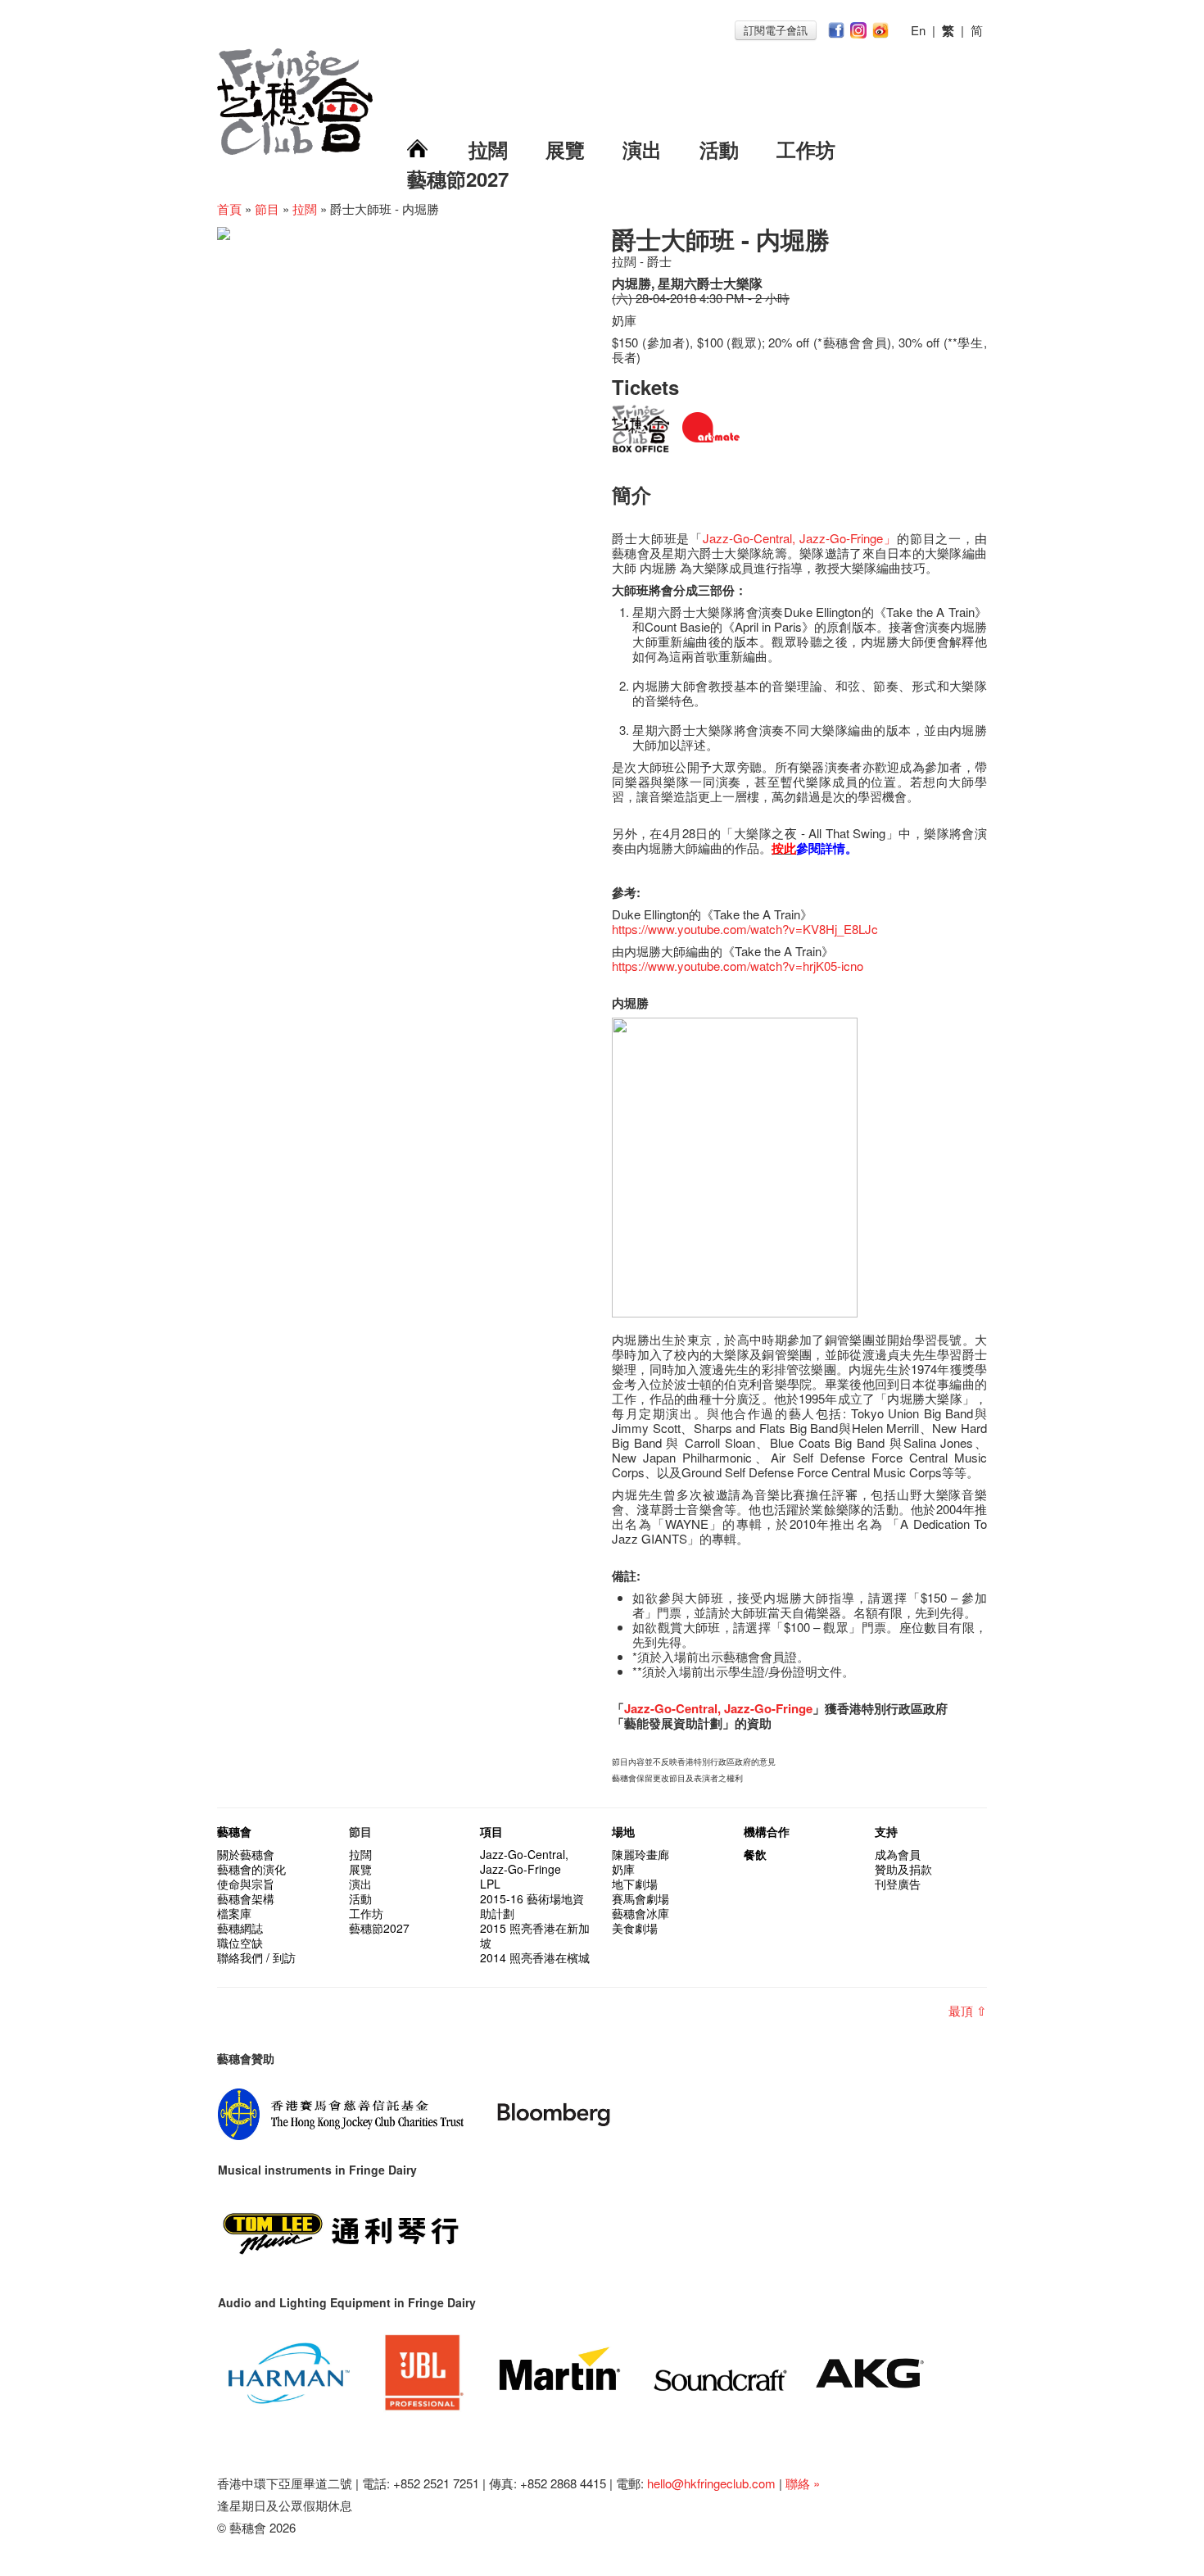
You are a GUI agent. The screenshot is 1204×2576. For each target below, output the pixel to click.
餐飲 (755, 1854)
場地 (623, 1831)
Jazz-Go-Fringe (768, 1708)
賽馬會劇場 (640, 1898)
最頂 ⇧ (968, 2010)
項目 (491, 1831)
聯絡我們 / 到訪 (256, 1957)
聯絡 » (803, 2483)
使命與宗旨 (246, 1884)
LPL (490, 1884)
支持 (886, 1831)
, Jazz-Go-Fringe (837, 538)
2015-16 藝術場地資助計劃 (532, 1906)
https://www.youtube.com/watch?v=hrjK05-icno (738, 966)
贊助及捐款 (903, 1869)
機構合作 (767, 1831)
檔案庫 (234, 1913)
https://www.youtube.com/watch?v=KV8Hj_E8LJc (745, 929)
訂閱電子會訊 (776, 30)
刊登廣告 (898, 1884)
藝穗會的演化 (251, 1869)
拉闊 (488, 149)
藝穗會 (234, 1831)
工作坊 (806, 149)
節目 (267, 209)
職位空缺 (240, 1943)
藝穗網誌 (240, 1928)
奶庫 (623, 1869)
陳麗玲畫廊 (640, 1854)
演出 (642, 149)
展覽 (565, 149)
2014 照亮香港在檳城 (535, 1957)
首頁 (229, 209)
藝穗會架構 (246, 1898)
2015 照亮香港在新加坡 (535, 1935)
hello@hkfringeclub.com (711, 2483)
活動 (719, 149)
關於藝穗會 (246, 1854)
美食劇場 (635, 1928)
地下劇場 (635, 1884)
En (918, 30)
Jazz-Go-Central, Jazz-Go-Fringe (524, 1862)
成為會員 (898, 1854)
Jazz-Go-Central (747, 538)
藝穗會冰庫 (640, 1913)
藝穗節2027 (458, 179)
